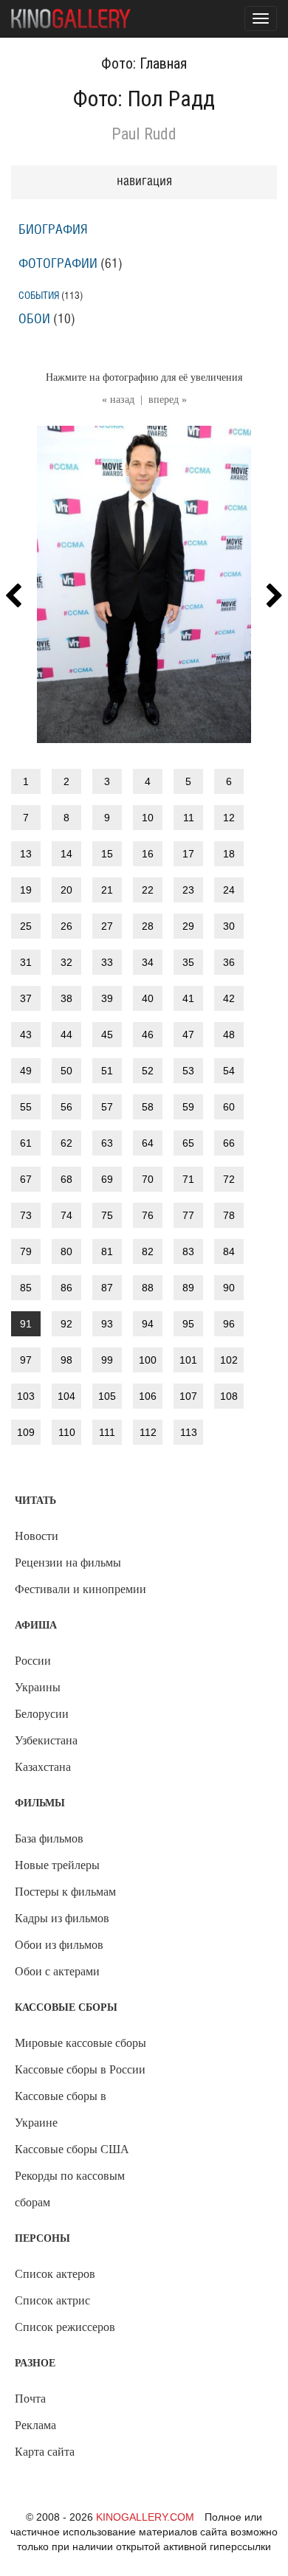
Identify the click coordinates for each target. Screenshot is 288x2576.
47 (188, 1035)
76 (148, 1215)
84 (229, 1251)
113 (189, 1432)
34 (148, 962)
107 (188, 1396)
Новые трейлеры (57, 1865)
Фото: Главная (144, 63)
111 (107, 1432)
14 (66, 854)
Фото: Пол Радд (144, 99)
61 (26, 1143)
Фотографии (58, 264)
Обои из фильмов (59, 1945)
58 (148, 1107)
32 (66, 962)
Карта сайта (45, 2452)
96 (229, 1324)
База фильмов (49, 1838)
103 (26, 1396)
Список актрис (52, 2300)
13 (26, 854)
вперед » (168, 400)
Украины (38, 1687)
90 (229, 1288)
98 (66, 1360)
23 (188, 890)
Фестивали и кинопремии (80, 1589)
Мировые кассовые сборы (80, 2043)
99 (107, 1360)
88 (148, 1288)
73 (26, 1215)
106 (148, 1396)
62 (66, 1143)
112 (148, 1432)
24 (229, 890)
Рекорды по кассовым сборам (70, 2189)
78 (229, 1215)
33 (107, 962)
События (39, 296)
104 (66, 1396)
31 (26, 962)
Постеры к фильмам (65, 1892)
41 (188, 998)
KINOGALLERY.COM (145, 2517)
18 (229, 854)
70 (148, 1179)
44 (66, 1035)
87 (107, 1288)
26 (66, 926)
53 (188, 1071)
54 (229, 1071)
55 (26, 1107)
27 (107, 926)
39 (107, 998)
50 (66, 1071)
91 (26, 1324)
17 (188, 854)
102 (229, 1360)
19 (26, 890)
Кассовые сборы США (72, 2149)
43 (26, 1035)
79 (26, 1251)
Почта (30, 2399)
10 (148, 818)
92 (66, 1324)
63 (107, 1143)
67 (26, 1179)
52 (148, 1071)
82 (148, 1251)
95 (188, 1324)
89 (188, 1288)
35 (188, 962)
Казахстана (43, 1767)
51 (107, 1071)
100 (148, 1360)
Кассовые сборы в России (80, 2069)
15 (107, 854)
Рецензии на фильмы (68, 1562)
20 (66, 890)
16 (148, 854)
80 (66, 1251)
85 (26, 1288)
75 (107, 1215)
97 (26, 1360)
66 (229, 1143)
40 (148, 998)
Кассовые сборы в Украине (61, 2109)
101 (188, 1360)
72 (229, 1179)
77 (188, 1215)
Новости (37, 1536)
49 (26, 1071)
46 (148, 1035)
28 (148, 926)
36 (229, 962)
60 (229, 1107)
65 (188, 1143)
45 (107, 1035)
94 (148, 1324)
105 (107, 1396)
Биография (53, 230)
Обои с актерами (57, 1971)
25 (26, 926)
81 (107, 1251)
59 (188, 1107)
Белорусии (42, 1714)
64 (148, 1143)
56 (66, 1107)
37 (26, 998)
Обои (34, 320)
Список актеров (55, 2274)
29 (188, 926)
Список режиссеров (65, 2327)
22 (148, 890)
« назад (118, 400)
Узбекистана (46, 1740)
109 (26, 1432)
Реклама (35, 2425)
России (33, 1661)
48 (229, 1035)
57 (107, 1107)
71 (188, 1179)
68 (66, 1179)
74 (66, 1215)
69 (107, 1179)
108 (229, 1396)
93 (107, 1324)
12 (229, 818)
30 (229, 926)
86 (66, 1288)
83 (188, 1251)
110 (67, 1432)
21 (107, 890)
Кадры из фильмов (62, 1918)
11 (189, 818)
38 (66, 998)
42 (229, 998)
